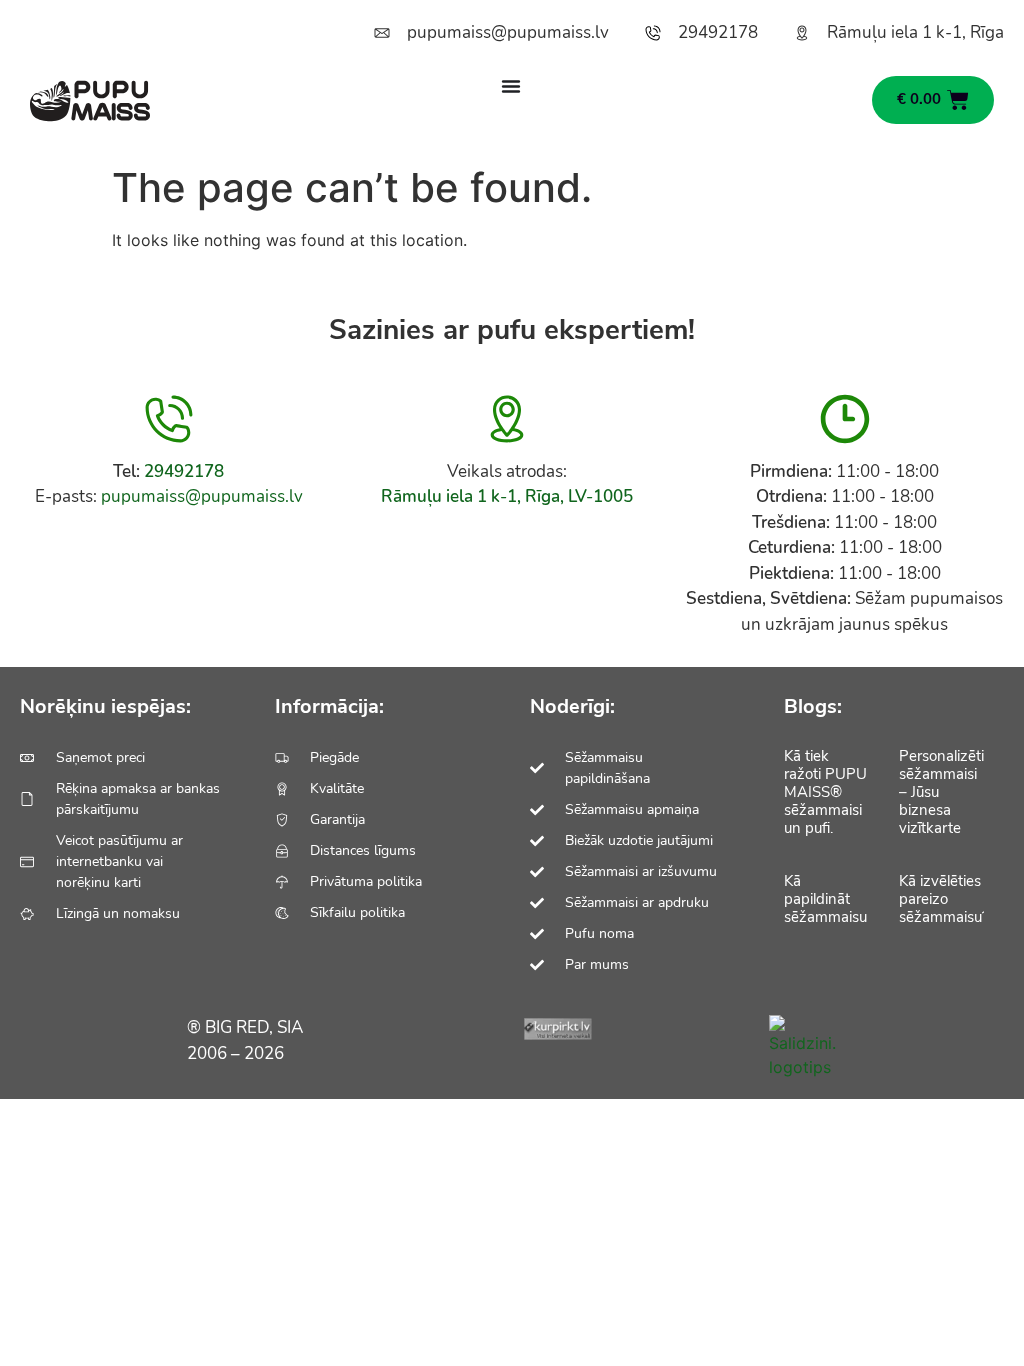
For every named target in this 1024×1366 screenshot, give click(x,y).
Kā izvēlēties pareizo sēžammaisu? (944, 899)
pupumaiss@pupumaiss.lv (202, 496)
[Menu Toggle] (511, 86)
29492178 (184, 471)
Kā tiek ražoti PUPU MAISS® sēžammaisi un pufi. (825, 792)
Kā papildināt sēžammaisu (825, 899)
